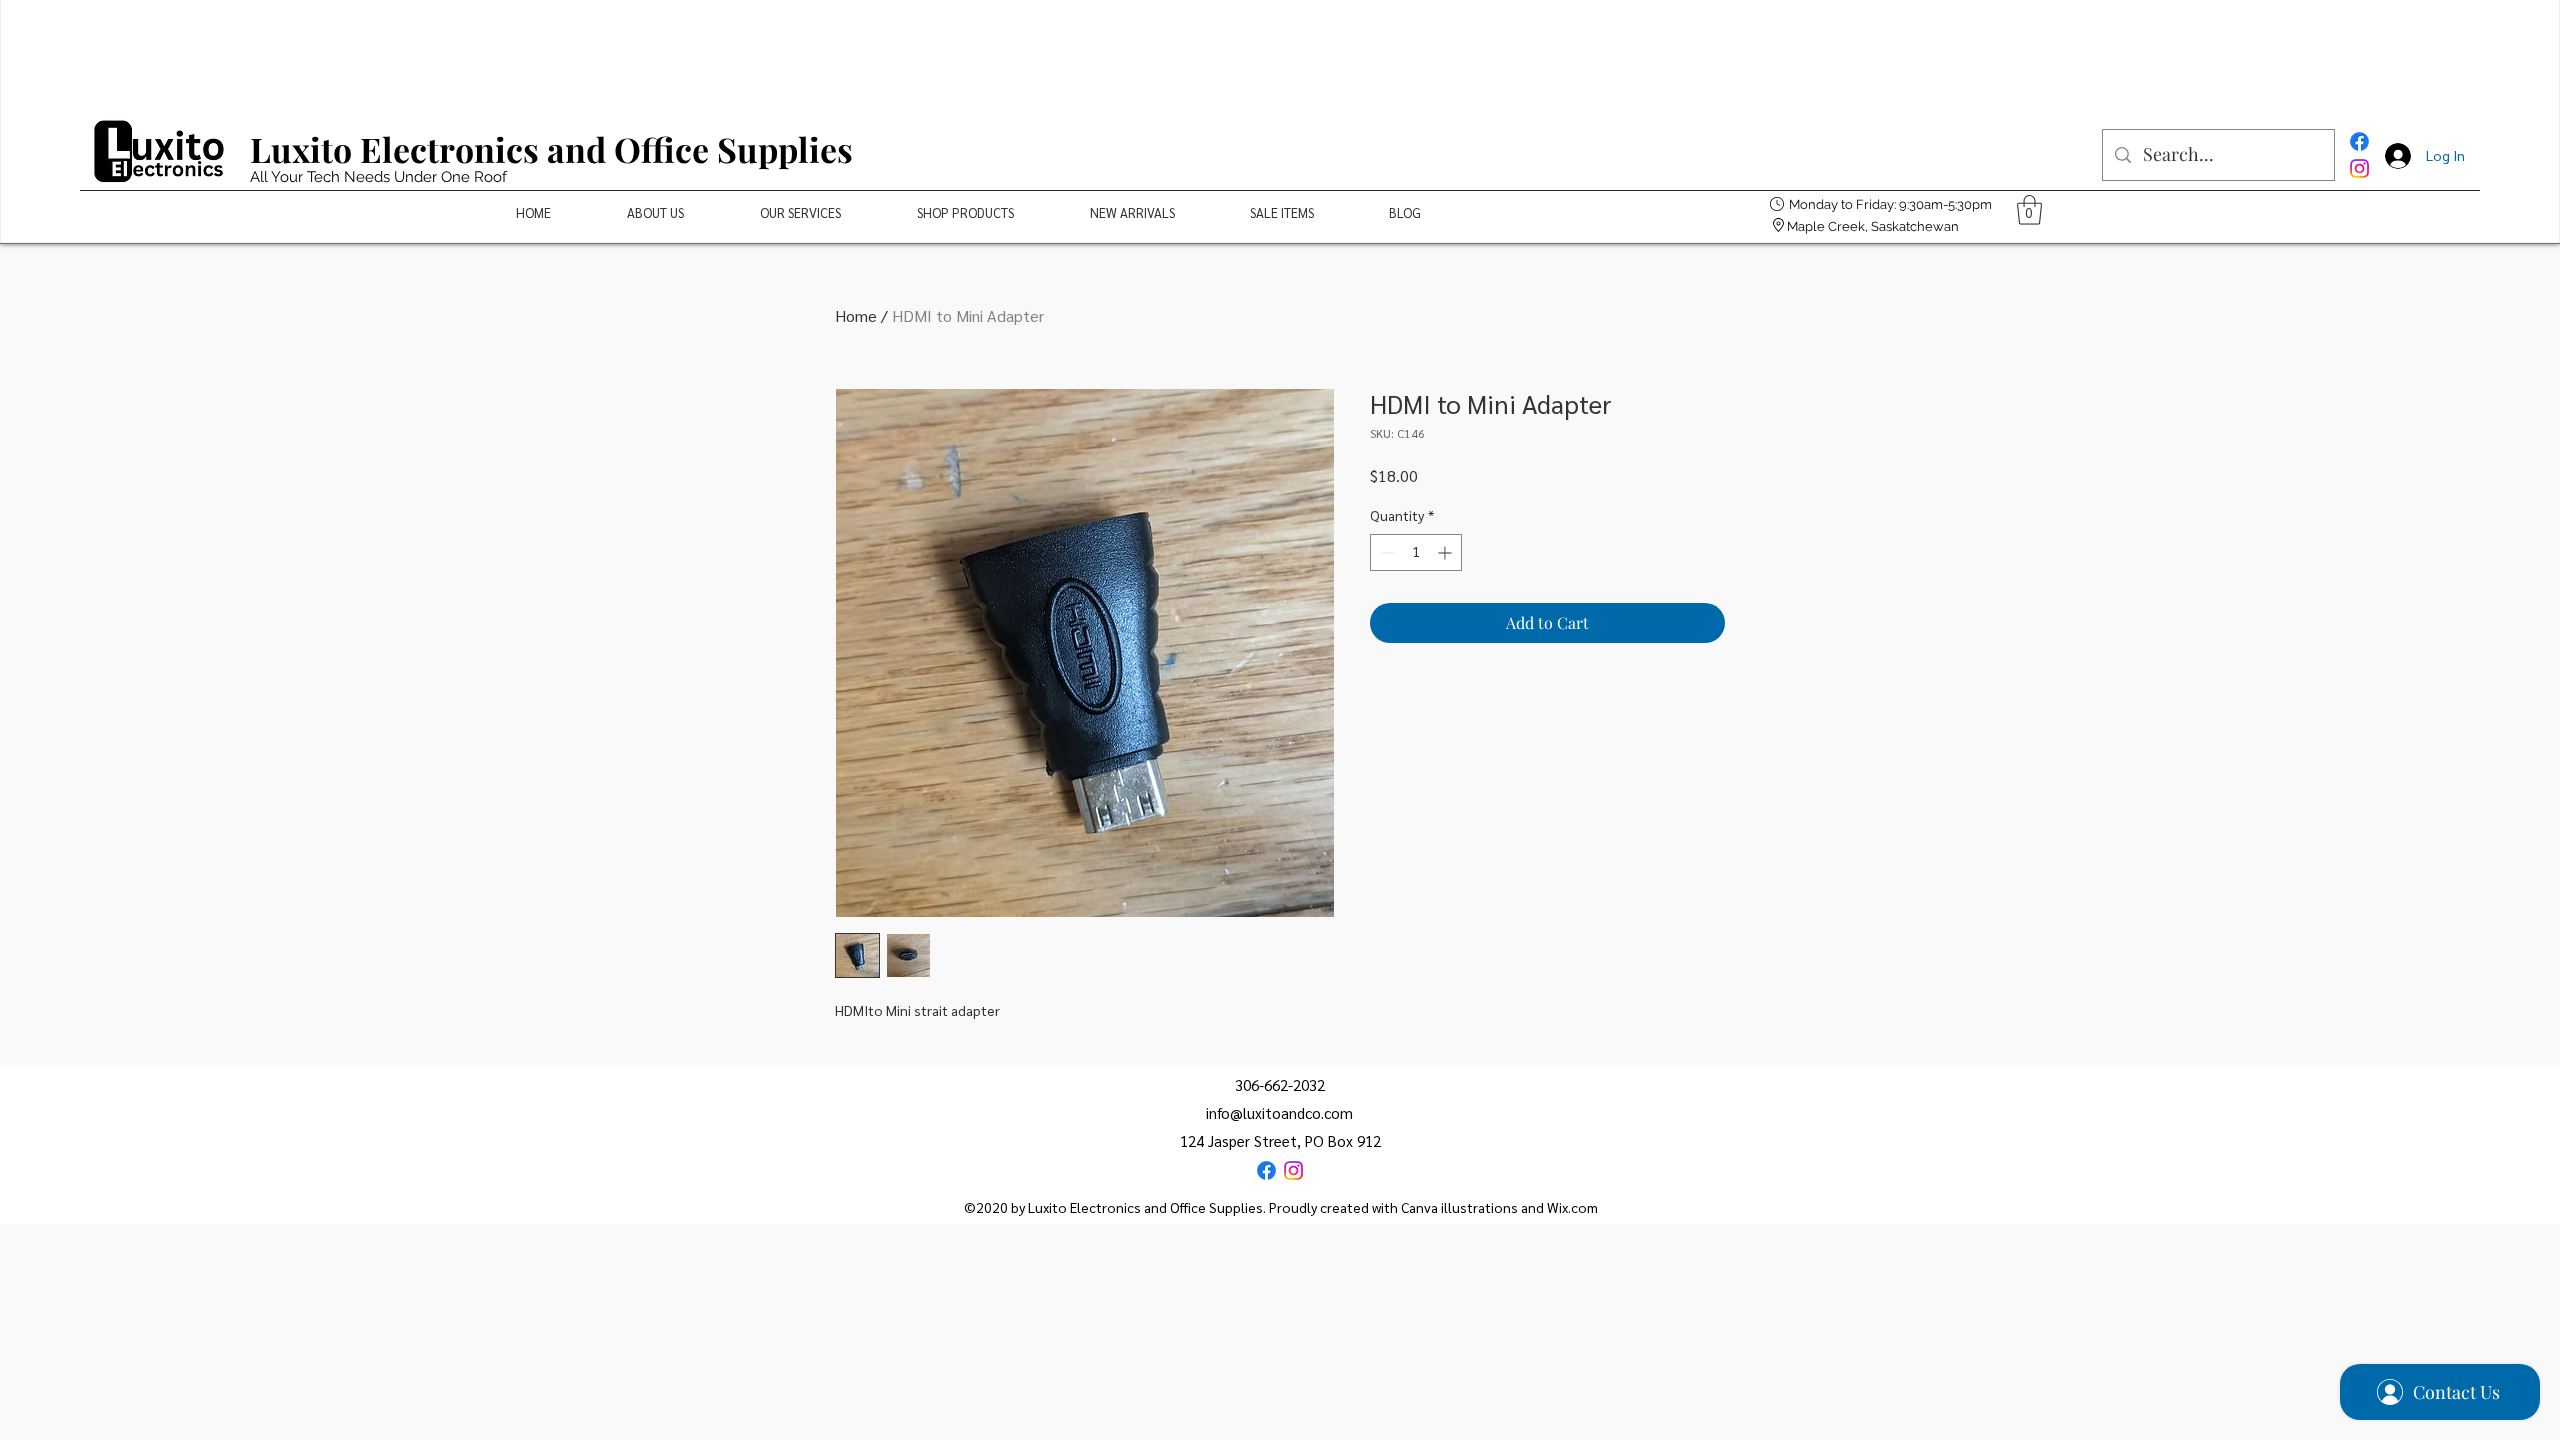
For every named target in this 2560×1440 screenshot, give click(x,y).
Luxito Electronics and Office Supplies (551, 149)
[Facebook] (2359, 141)
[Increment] (1446, 552)
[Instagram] (2359, 168)
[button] (2029, 210)
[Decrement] (1385, 552)
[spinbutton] (1416, 552)
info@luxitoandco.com (1279, 1112)
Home (856, 315)
